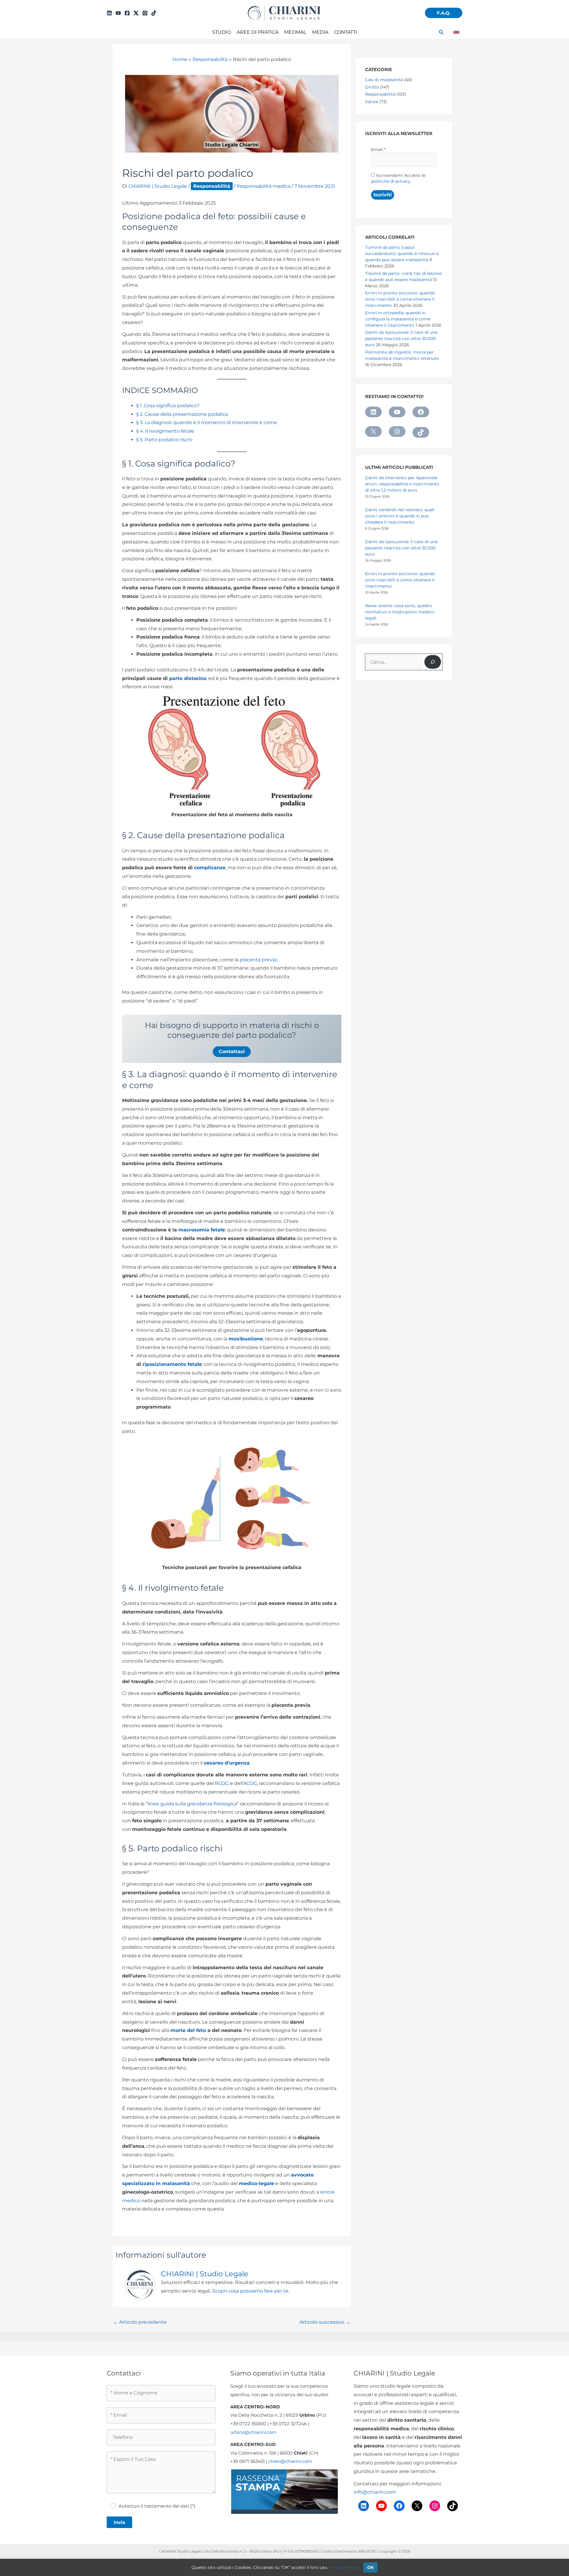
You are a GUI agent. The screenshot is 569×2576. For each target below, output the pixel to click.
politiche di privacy (391, 181)
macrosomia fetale (202, 1230)
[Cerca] (433, 662)
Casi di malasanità (384, 80)
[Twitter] (136, 13)
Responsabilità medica (263, 186)
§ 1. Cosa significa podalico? (168, 406)
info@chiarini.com (375, 2492)
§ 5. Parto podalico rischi (164, 440)
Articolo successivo (325, 2322)
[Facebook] (127, 13)
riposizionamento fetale (172, 1364)
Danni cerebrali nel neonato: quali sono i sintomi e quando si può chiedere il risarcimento (400, 516)
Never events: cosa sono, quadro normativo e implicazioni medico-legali (400, 612)
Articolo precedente (140, 2322)
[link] (456, 32)
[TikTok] (154, 13)
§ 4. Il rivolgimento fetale (165, 431)
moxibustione (246, 1339)
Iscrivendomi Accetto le (398, 178)
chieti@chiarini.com (290, 2461)
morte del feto (188, 2030)
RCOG (222, 1783)
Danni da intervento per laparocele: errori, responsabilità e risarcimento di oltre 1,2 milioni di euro (402, 484)
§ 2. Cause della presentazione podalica (182, 414)
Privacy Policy (344, 2567)
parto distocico (188, 678)
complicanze (210, 868)
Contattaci (232, 1052)
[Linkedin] (109, 13)
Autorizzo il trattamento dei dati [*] (157, 2506)
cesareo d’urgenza (227, 1763)
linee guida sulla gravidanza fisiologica (192, 1804)
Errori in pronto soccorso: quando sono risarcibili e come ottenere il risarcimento (400, 580)
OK (370, 2567)
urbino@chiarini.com (253, 2432)
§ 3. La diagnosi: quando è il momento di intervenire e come (207, 422)
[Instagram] (145, 13)
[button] (444, 13)
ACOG (250, 1783)
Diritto (372, 87)
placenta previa (258, 960)
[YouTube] (118, 13)
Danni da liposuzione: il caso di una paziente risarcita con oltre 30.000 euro (401, 548)
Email (378, 150)
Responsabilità (212, 186)
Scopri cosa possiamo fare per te (250, 2291)
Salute (372, 102)
